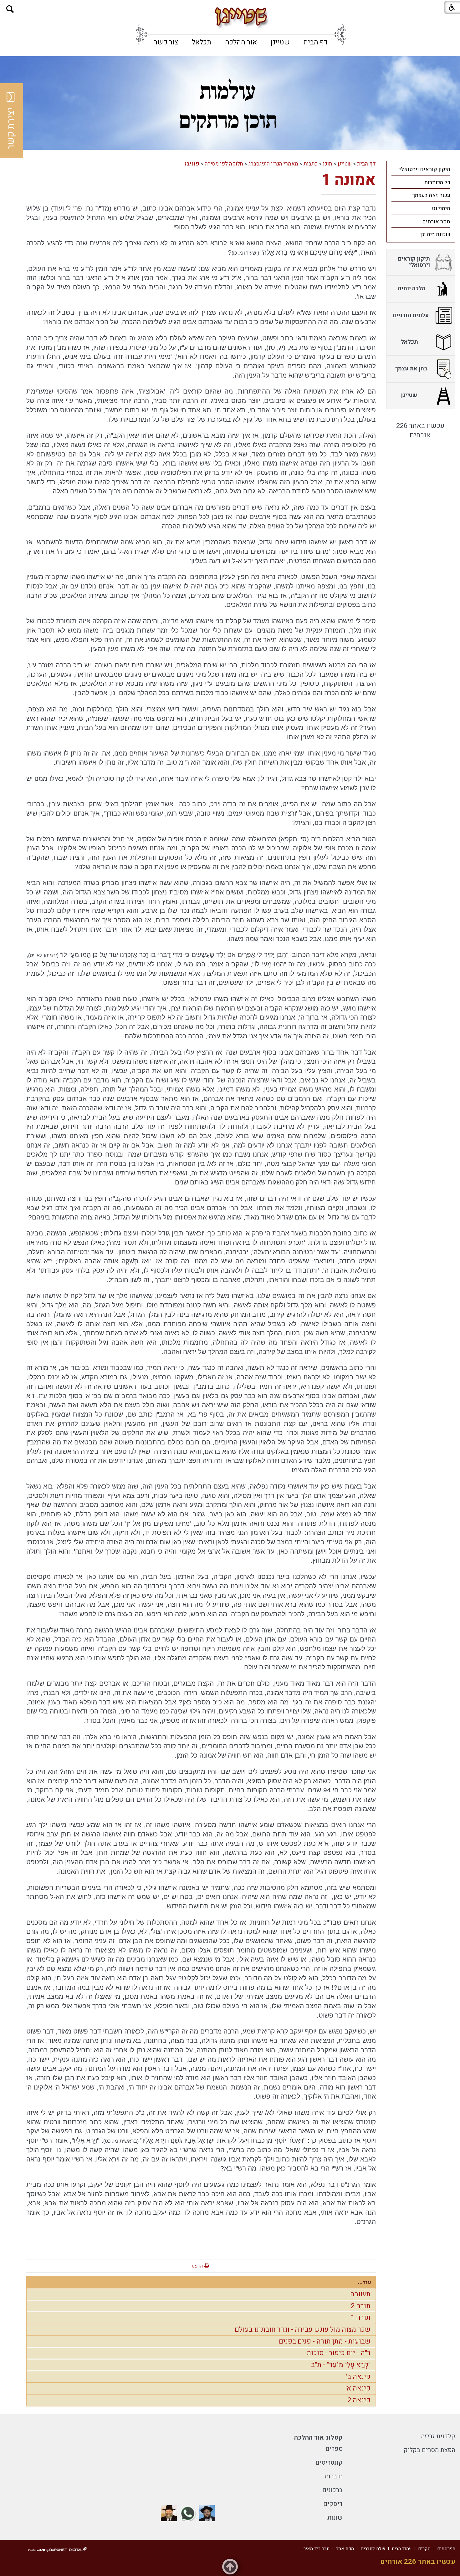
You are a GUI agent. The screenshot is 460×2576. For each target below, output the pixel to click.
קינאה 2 (359, 2400)
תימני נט (441, 209)
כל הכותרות (437, 183)
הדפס (197, 2266)
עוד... (365, 2282)
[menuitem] (316, 42)
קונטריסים (329, 2463)
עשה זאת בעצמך (431, 195)
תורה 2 (361, 2306)
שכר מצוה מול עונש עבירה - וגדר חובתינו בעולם (303, 2329)
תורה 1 (361, 2318)
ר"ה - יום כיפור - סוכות (339, 2353)
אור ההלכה (241, 42)
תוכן (328, 164)
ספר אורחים (436, 222)
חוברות (334, 2476)
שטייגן (280, 42)
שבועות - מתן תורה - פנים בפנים (325, 2341)
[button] (10, 9)
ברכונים (332, 2490)
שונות (335, 2518)
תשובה (360, 2294)
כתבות (311, 164)
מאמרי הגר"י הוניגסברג (273, 164)
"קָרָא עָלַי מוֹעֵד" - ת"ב (341, 2365)
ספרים (334, 2449)
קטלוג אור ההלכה (318, 2438)
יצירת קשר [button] (11, 129)
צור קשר (166, 42)
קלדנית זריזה (438, 2436)
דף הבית (316, 42)
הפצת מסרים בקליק (429, 2450)
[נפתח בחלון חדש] (207, 2513)
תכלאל (202, 42)
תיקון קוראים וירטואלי (425, 169)
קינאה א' (358, 2388)
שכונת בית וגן (435, 234)
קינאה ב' (358, 2377)
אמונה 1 (349, 180)
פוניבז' (191, 164)
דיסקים (333, 2504)
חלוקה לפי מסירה (224, 164)
